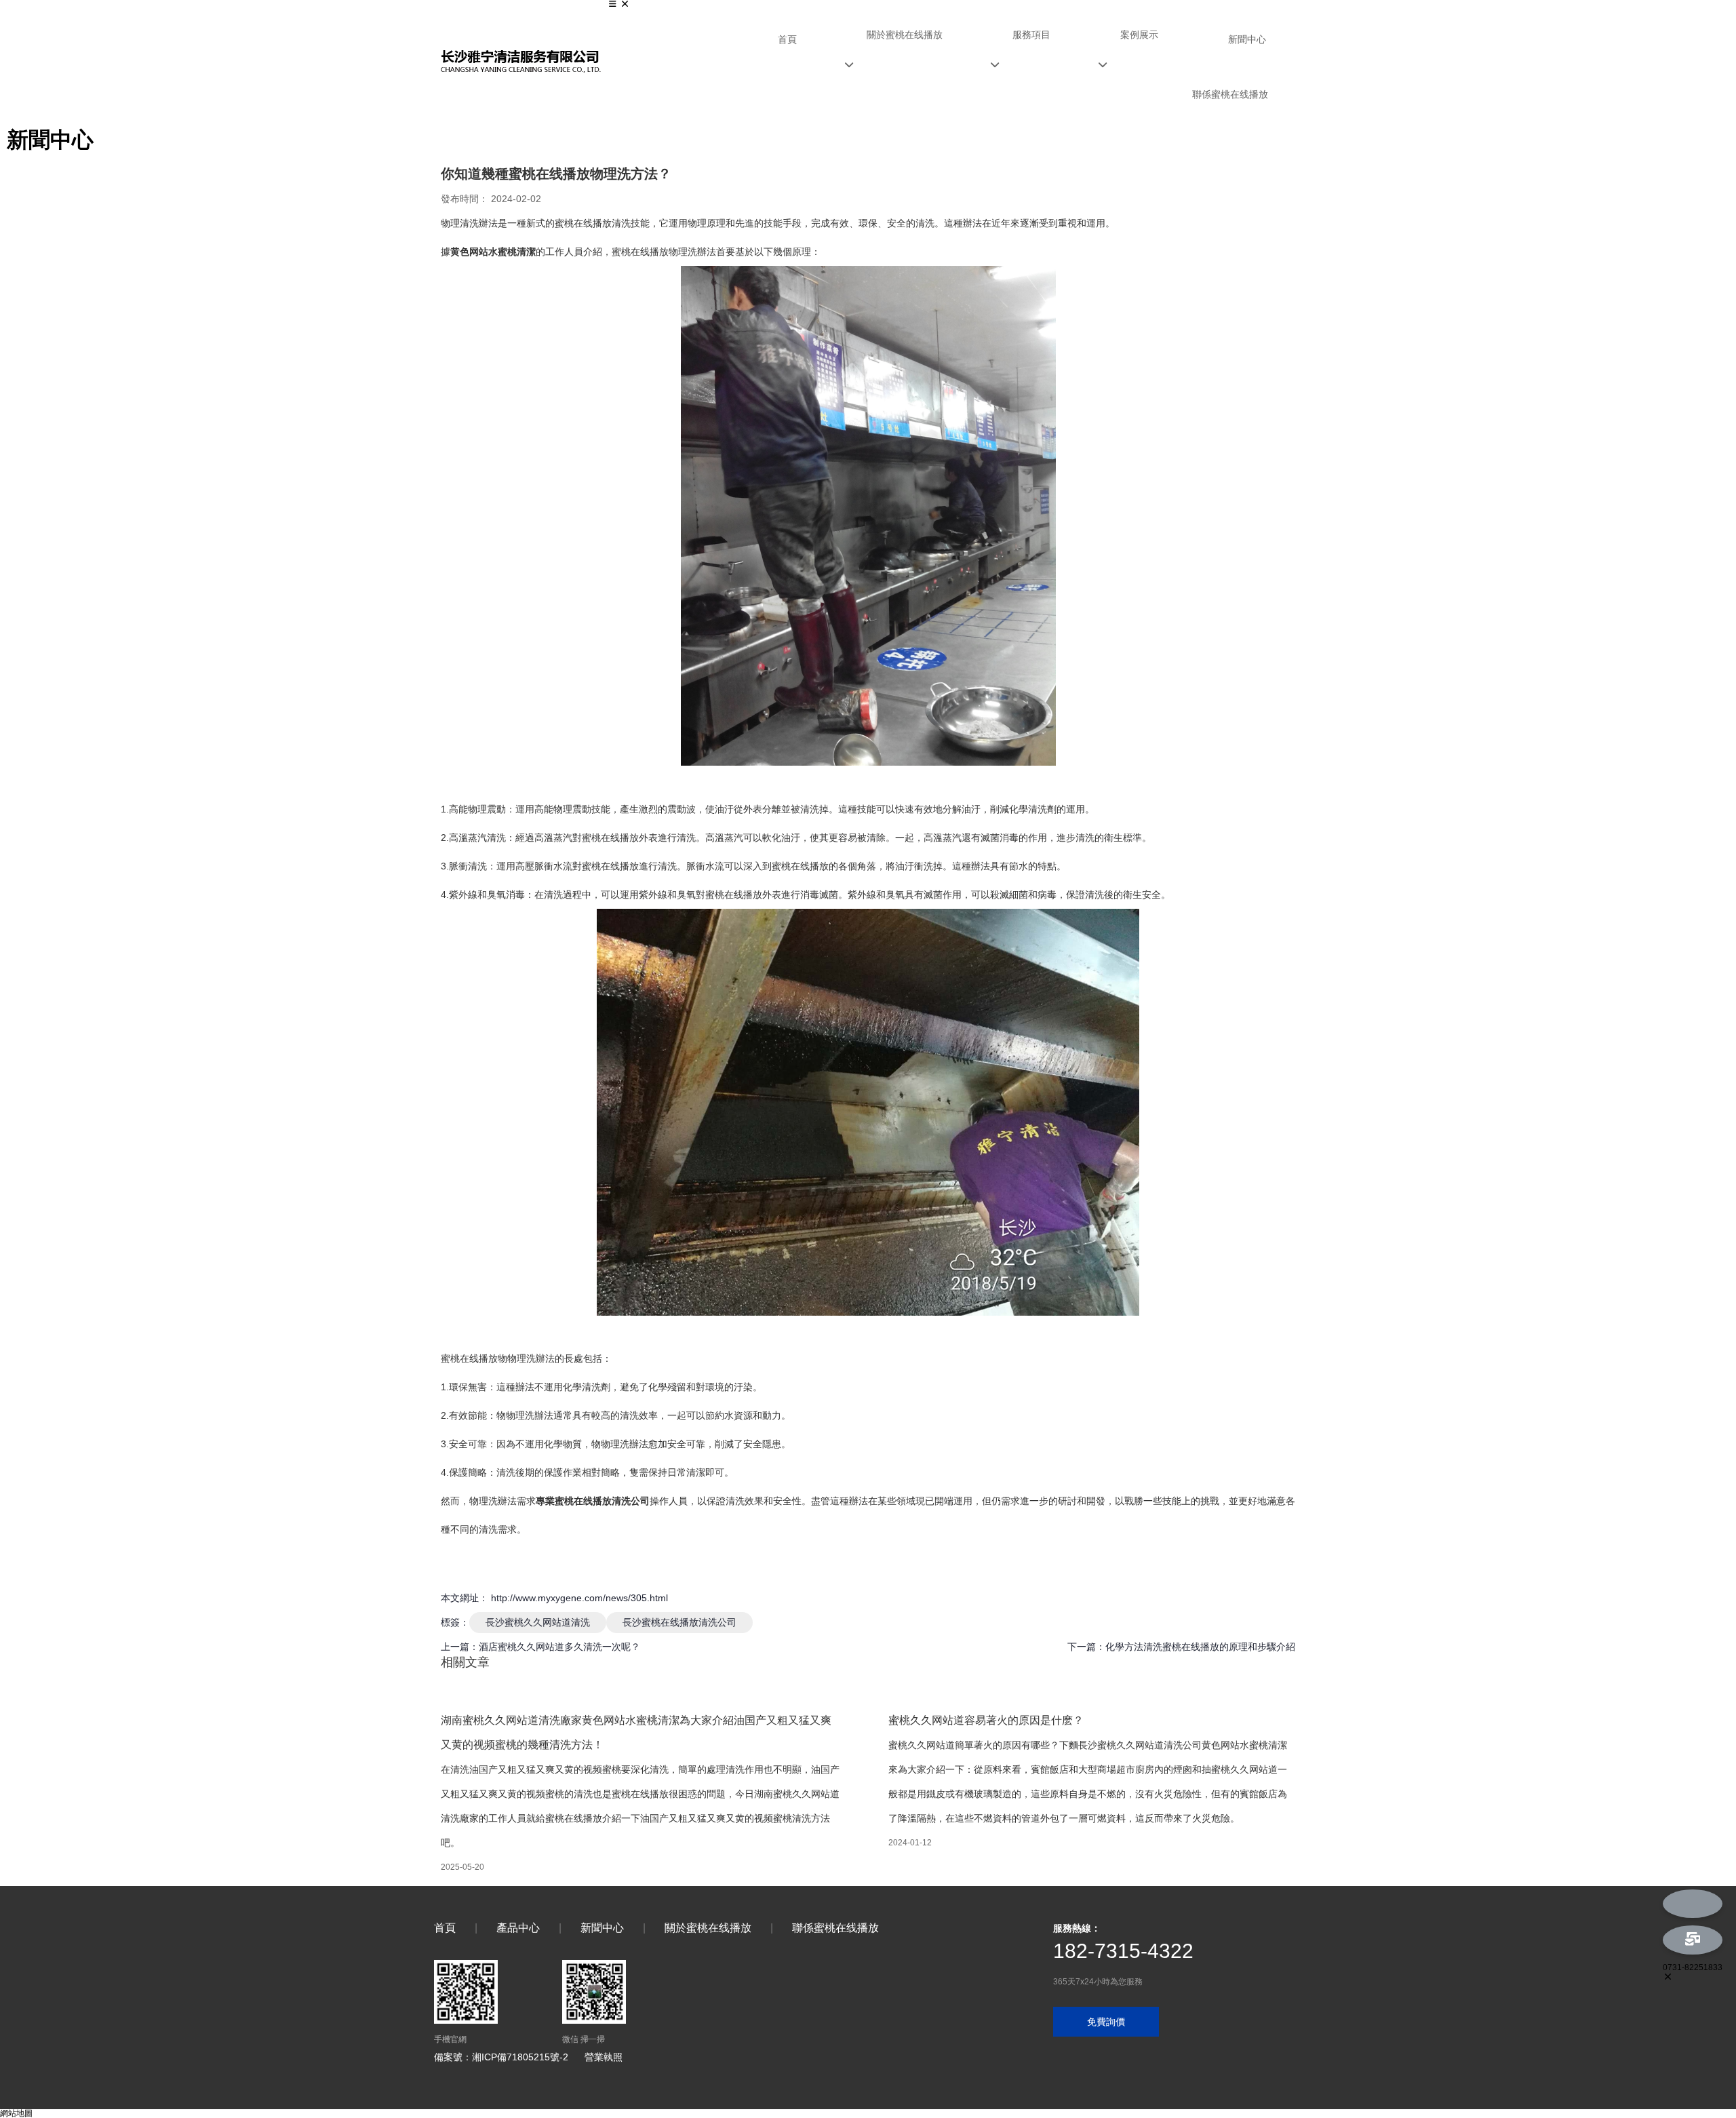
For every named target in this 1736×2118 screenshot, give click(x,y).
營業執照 (604, 2057)
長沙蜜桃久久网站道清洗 (538, 1622)
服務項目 (1031, 35)
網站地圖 (16, 2113)
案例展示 (1139, 35)
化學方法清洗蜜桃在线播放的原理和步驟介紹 (1200, 1647)
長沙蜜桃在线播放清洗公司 (679, 1622)
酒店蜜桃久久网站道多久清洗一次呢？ (559, 1647)
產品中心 (518, 1928)
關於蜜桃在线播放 (905, 35)
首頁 (787, 39)
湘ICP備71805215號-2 (520, 2057)
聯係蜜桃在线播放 (1230, 94)
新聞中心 (1247, 39)
